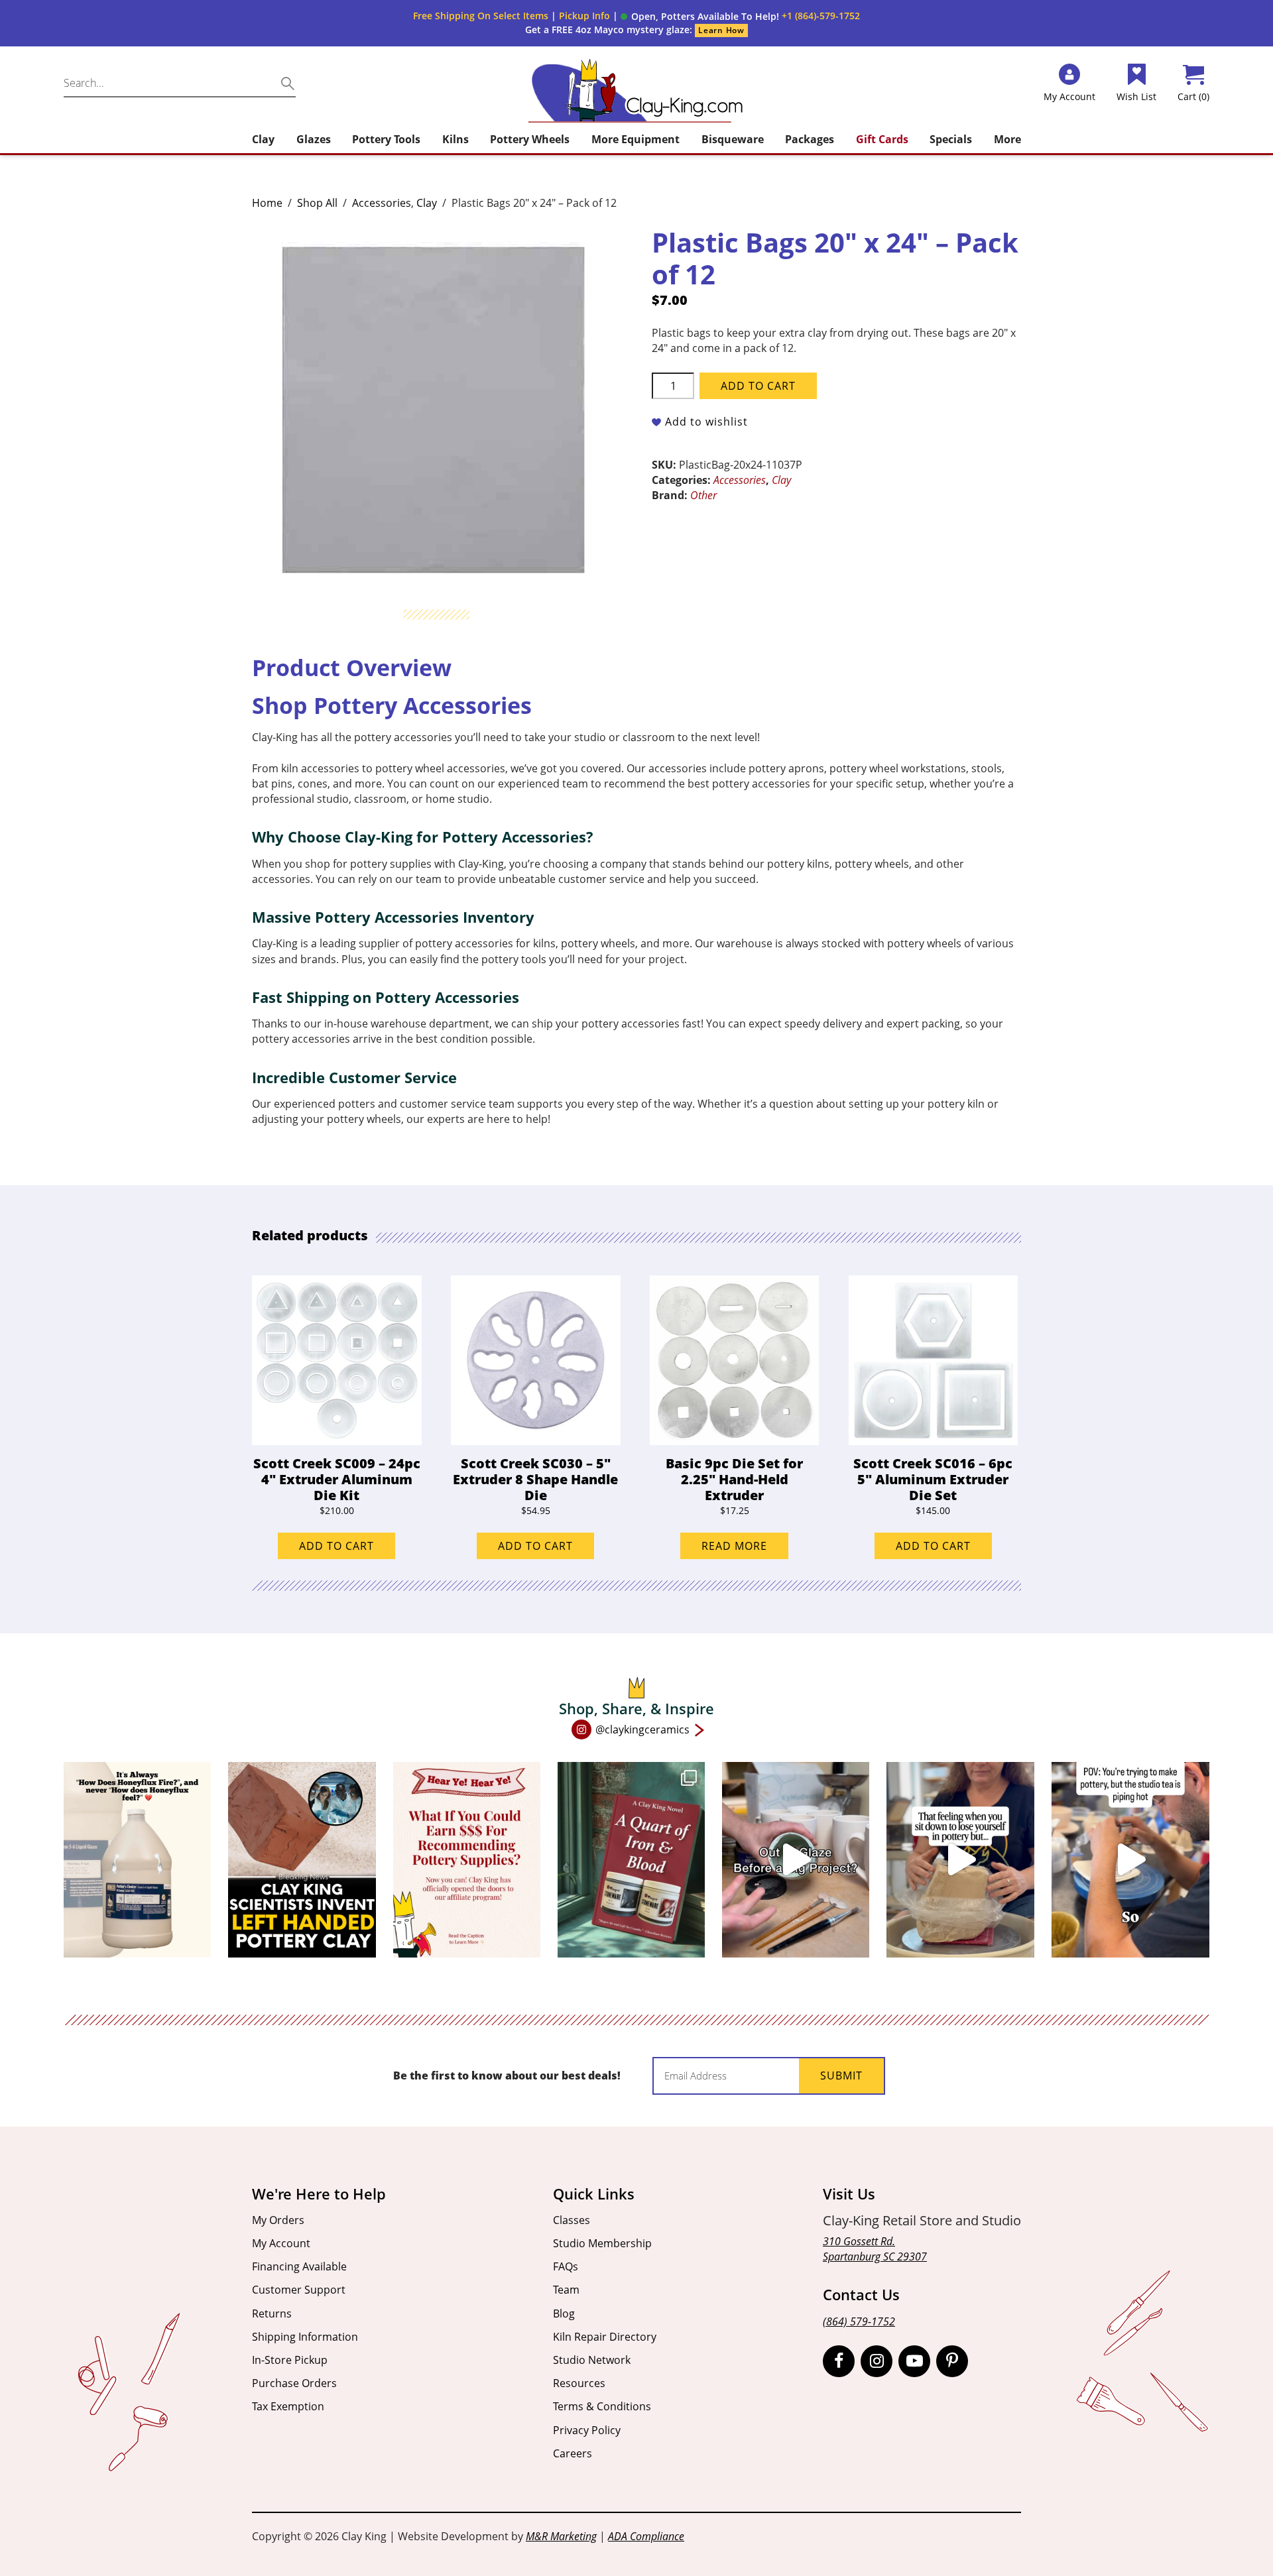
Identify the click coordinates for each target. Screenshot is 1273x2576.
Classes (572, 2220)
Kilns (455, 139)
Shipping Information (305, 2337)
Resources (579, 2383)
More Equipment (636, 139)
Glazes (314, 139)
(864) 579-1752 (859, 2321)
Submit (841, 2076)
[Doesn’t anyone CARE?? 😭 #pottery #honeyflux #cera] (137, 1860)
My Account (281, 2243)
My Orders (278, 2220)
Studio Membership (602, 2243)
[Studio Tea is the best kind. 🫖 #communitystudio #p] (1130, 1860)
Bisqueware (733, 139)
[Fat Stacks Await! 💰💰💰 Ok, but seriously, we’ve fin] (467, 1860)
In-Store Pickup (290, 2360)
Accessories (382, 203)
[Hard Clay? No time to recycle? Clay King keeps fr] (960, 1860)
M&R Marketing (561, 2536)
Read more (734, 1546)
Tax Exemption (288, 2406)
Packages (810, 139)
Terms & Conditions (602, 2406)
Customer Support (299, 2290)
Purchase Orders (294, 2383)
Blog (564, 2313)
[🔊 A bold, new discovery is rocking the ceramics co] (302, 1860)
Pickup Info (584, 16)
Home (267, 203)
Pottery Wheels (530, 139)
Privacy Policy (587, 2430)
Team (566, 2290)
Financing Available (299, 2266)
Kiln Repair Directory (605, 2337)
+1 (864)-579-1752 (821, 16)
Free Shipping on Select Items (481, 16)
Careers (573, 2453)
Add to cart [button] (336, 1546)
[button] (700, 17)
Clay (263, 139)
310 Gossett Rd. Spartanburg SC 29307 (875, 2249)
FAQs (566, 2266)
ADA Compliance (646, 2536)
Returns (272, 2313)
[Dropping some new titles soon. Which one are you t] (631, 1860)
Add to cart (758, 386)
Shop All (317, 203)
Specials (951, 139)
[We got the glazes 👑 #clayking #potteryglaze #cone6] (796, 1860)
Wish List (1136, 96)
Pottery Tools (386, 139)
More (1007, 139)
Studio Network (592, 2360)
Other (703, 495)
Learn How (721, 30)
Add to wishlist (706, 422)
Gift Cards (882, 139)
